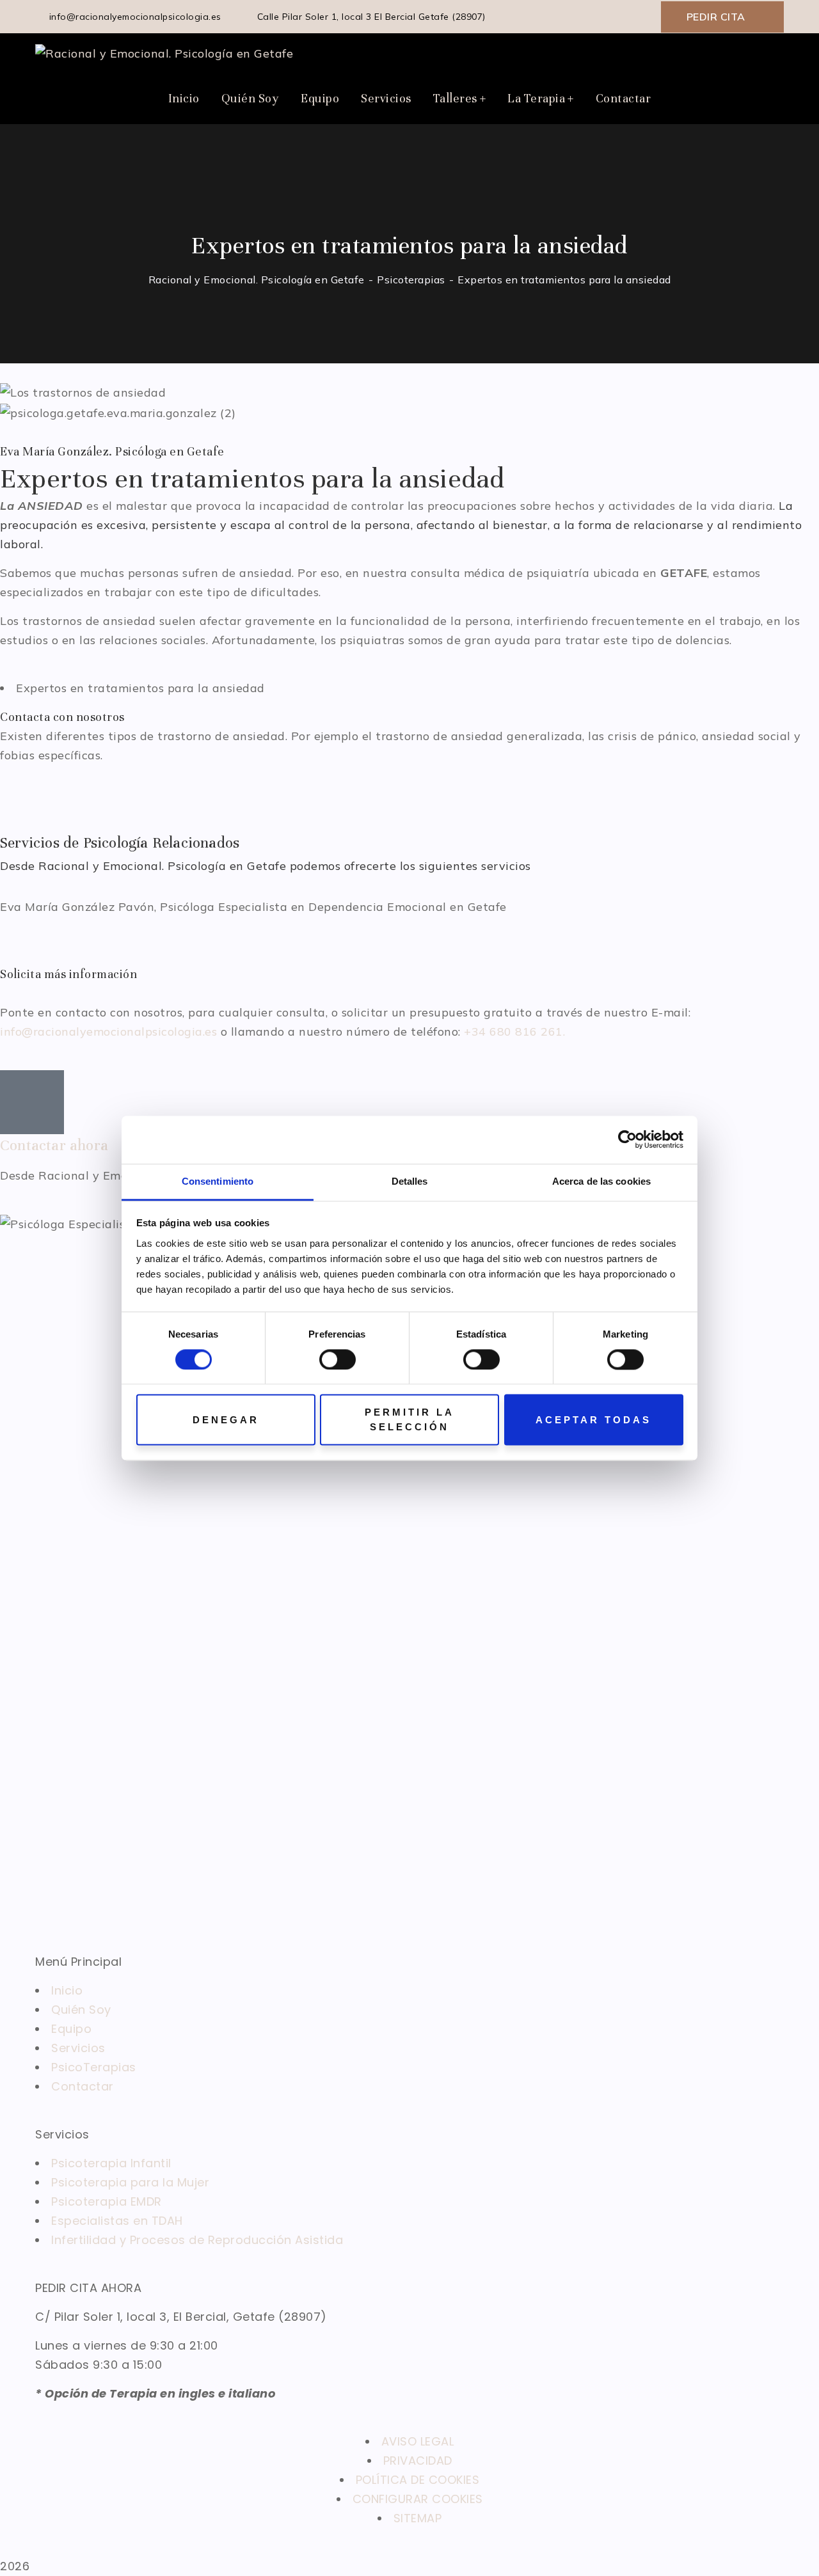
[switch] (338, 1359)
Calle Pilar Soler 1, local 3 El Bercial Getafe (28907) (370, 17)
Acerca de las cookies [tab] (601, 1181)
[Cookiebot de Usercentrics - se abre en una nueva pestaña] (627, 1139)
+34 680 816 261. (514, 1031)
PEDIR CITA (716, 17)
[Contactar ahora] (32, 1102)
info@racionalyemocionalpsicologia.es (135, 17)
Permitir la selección (409, 1420)
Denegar (226, 1420)
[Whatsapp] (87, 791)
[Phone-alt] (52, 791)
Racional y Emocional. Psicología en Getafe (257, 280)
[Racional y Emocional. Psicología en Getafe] (164, 53)
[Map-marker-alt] (123, 791)
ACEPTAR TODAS (593, 1420)
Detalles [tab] (410, 1181)
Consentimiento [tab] (218, 1181)
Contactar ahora (54, 1145)
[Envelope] (16, 791)
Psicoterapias (411, 280)
